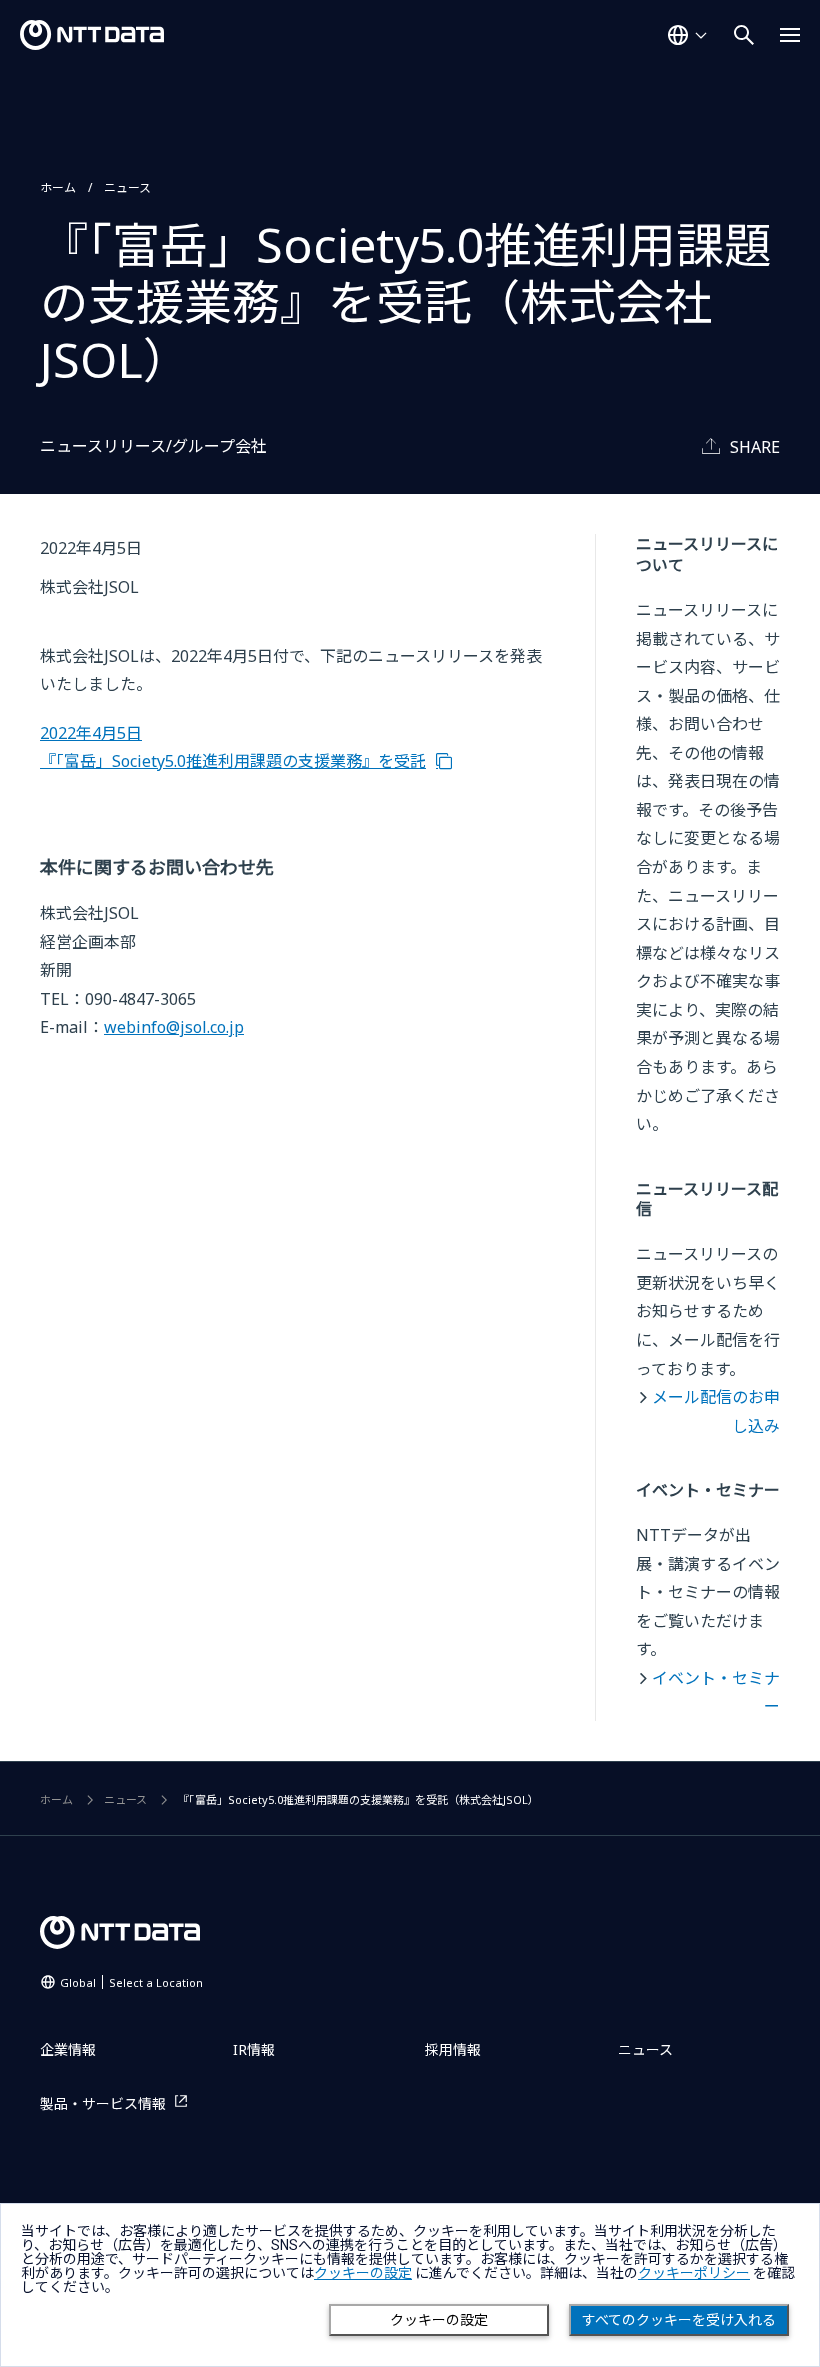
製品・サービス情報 (103, 2103)
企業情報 (68, 2049)
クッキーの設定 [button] (363, 2273)
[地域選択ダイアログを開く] (687, 35)
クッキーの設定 (439, 2320)
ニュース (127, 187)
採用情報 (453, 2049)
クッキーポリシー (694, 2273)
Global (131, 1982)
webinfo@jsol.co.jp (174, 1027)
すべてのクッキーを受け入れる (679, 2320)
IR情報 (254, 2049)
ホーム (58, 187)
